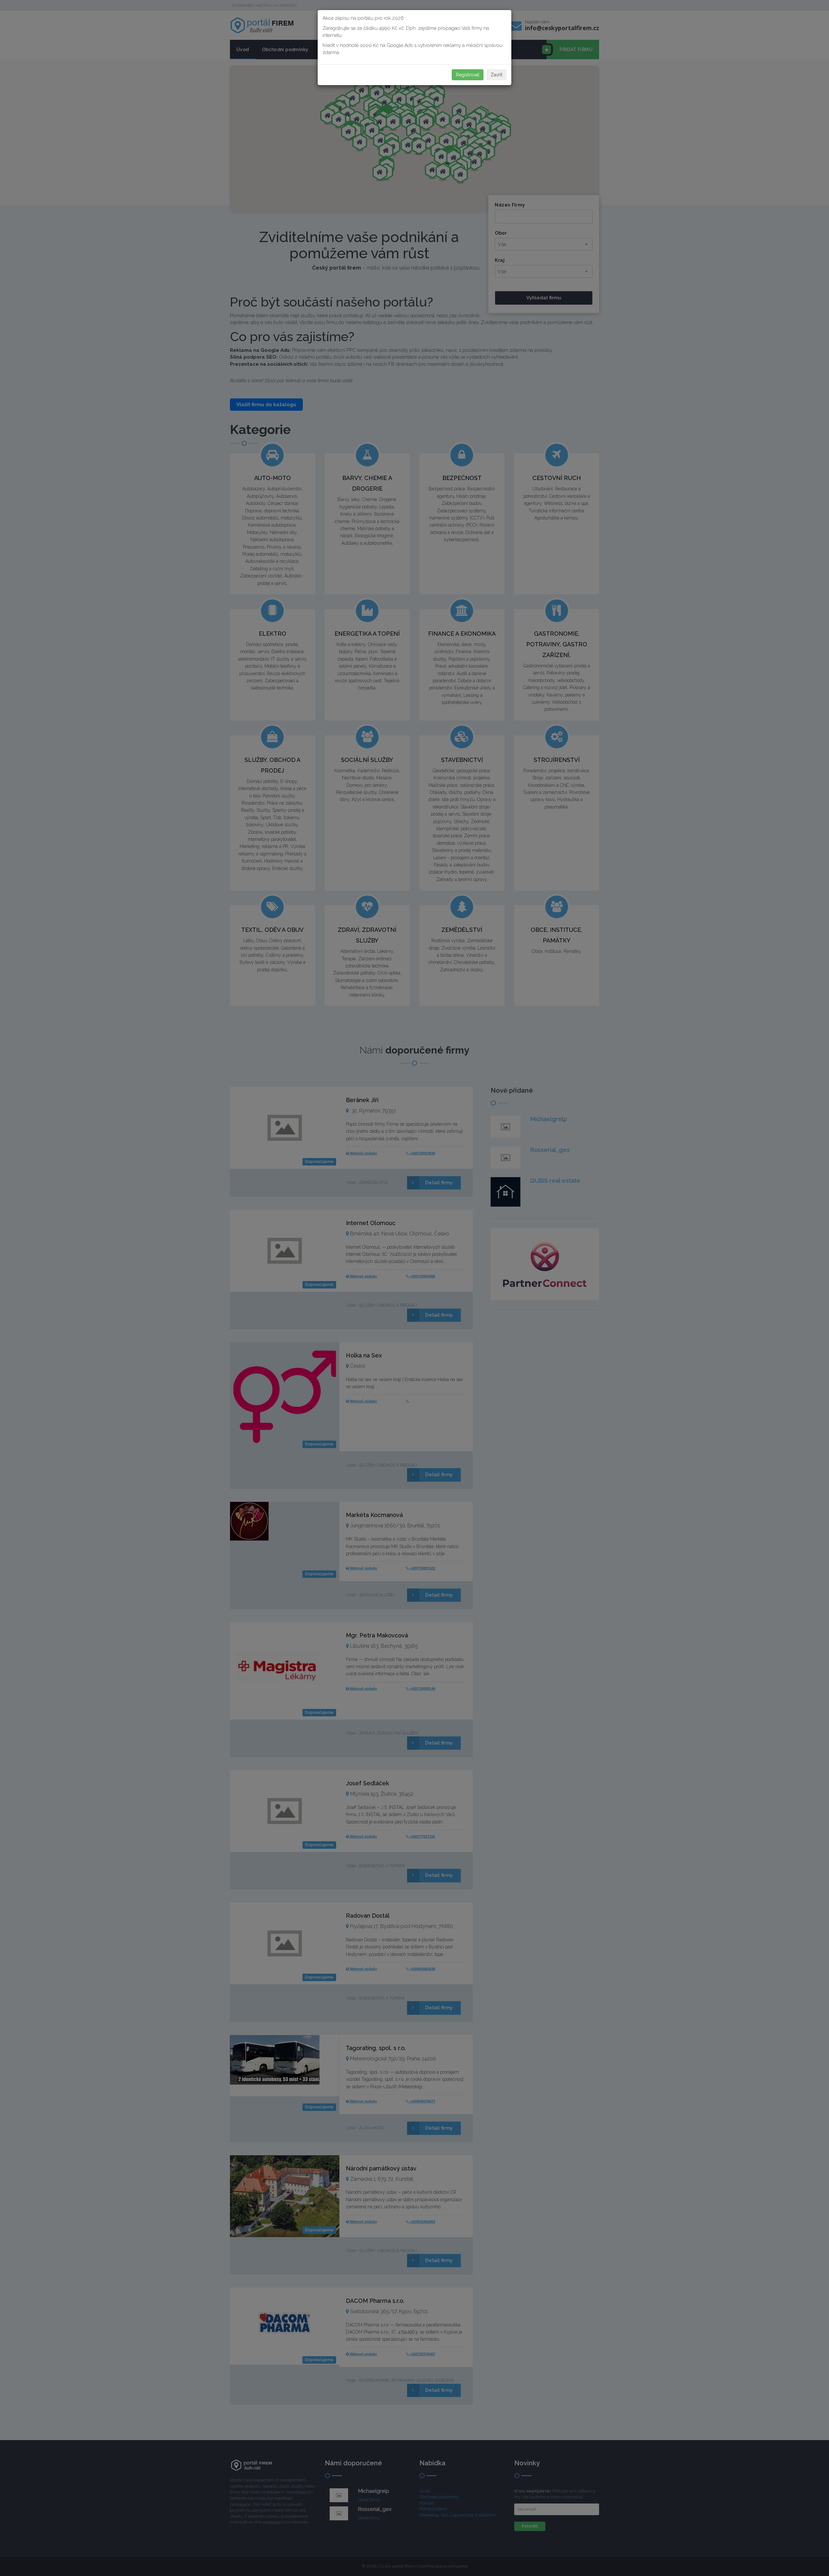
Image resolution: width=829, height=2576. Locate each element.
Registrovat (468, 75)
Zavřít (496, 75)
